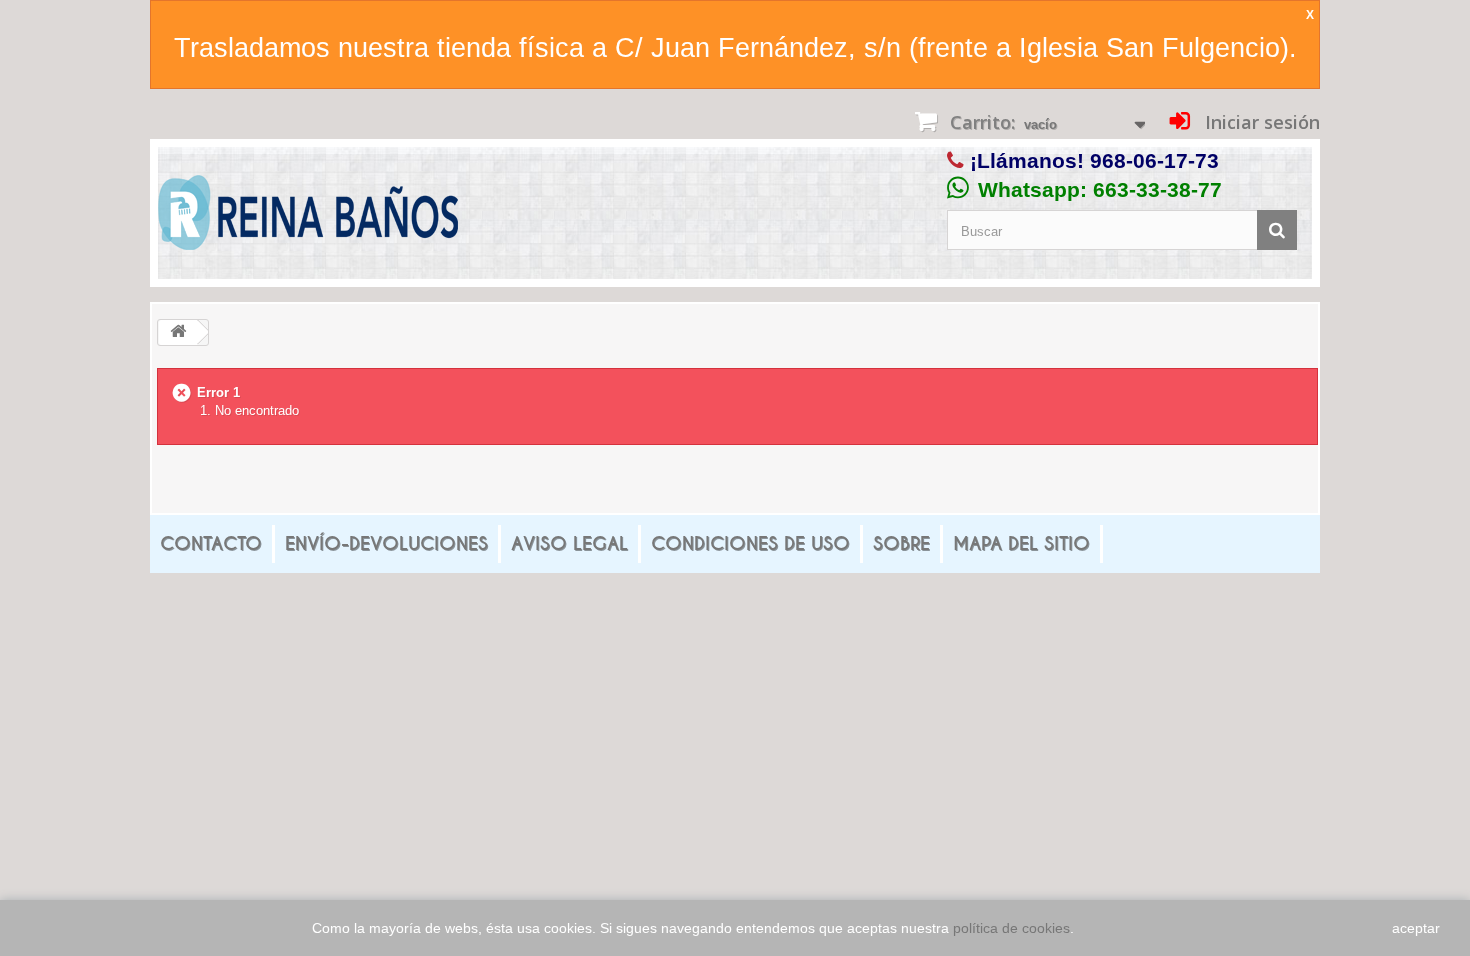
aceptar (1416, 928)
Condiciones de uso (750, 543)
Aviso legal (569, 543)
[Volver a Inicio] (178, 332)
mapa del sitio (1021, 543)
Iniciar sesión (1260, 122)
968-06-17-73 (1154, 160)
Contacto (211, 543)
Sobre (901, 543)
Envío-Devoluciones (386, 543)
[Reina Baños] (308, 217)
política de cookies (1011, 928)
